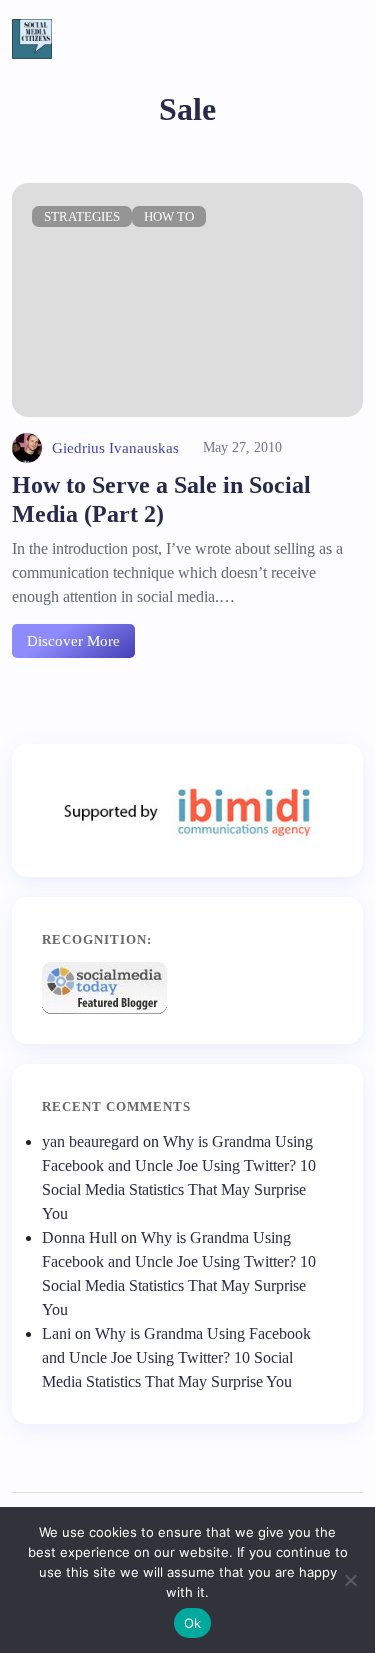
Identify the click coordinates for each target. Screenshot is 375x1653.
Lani (56, 1333)
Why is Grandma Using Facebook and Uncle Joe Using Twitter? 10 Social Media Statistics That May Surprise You (176, 1357)
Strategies (82, 216)
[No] (350, 1580)
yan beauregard (90, 1141)
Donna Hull (79, 1237)
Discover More (73, 641)
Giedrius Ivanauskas (115, 448)
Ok (193, 1623)
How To (169, 216)
